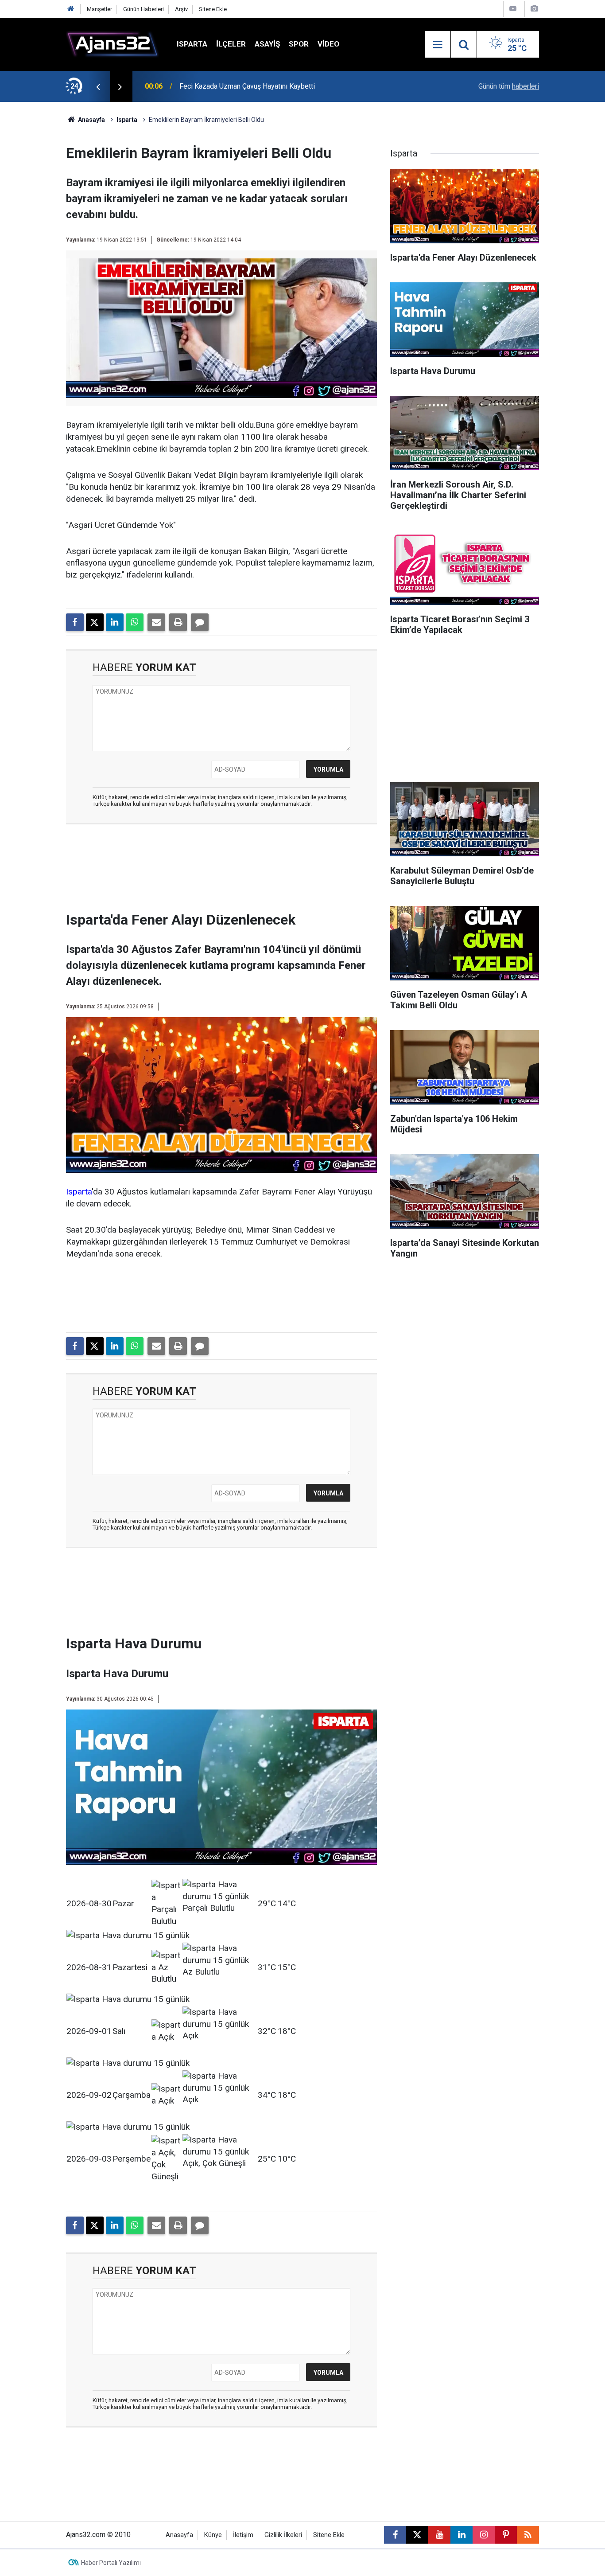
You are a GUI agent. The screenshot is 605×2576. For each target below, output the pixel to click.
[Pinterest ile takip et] (506, 2535)
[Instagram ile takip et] (484, 2535)
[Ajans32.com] (112, 44)
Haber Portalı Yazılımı (111, 2563)
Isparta (192, 44)
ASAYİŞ (267, 44)
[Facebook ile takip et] (395, 2535)
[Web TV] (513, 9)
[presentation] (98, 86)
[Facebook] (75, 622)
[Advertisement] (42, 235)
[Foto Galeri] (534, 9)
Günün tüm (509, 86)
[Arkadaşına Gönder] (156, 622)
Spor (299, 44)
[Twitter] (95, 622)
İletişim (243, 2535)
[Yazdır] (178, 622)
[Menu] (438, 45)
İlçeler (231, 44)
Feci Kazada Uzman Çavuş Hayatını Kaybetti (247, 86)
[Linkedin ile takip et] (462, 2535)
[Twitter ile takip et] (417, 2535)
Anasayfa (91, 120)
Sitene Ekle (213, 9)
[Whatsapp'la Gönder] (135, 622)
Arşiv (181, 9)
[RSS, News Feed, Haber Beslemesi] (528, 2535)
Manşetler (99, 9)
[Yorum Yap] (200, 622)
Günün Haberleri (143, 9)
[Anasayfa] (71, 9)
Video (328, 44)
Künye (213, 2535)
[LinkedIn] (115, 622)
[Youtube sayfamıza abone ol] (439, 2535)
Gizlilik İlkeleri (283, 2535)
